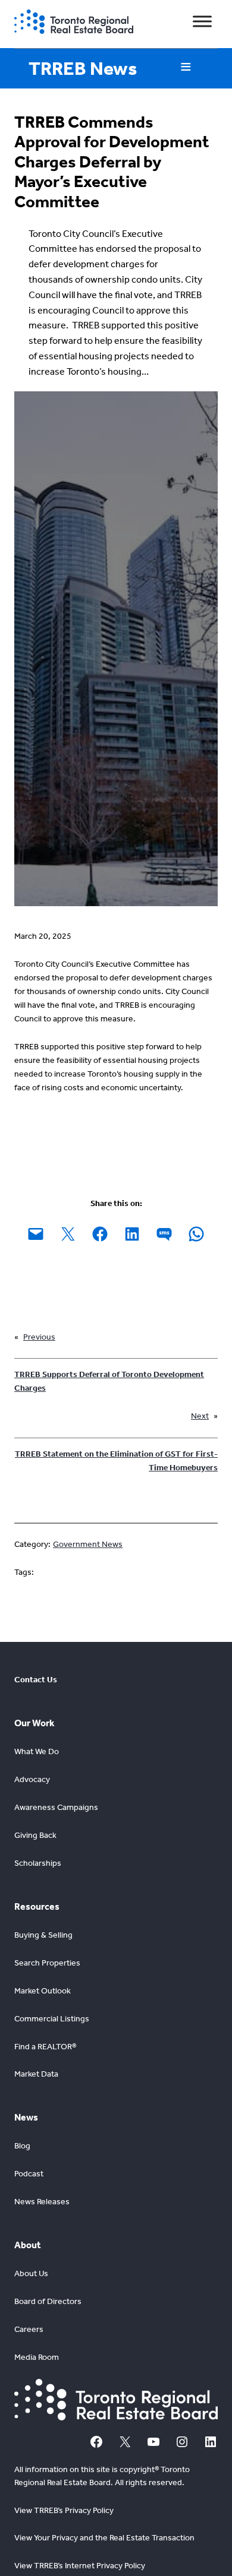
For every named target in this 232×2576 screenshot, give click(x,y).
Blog (22, 2146)
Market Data (36, 2074)
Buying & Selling (43, 1935)
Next (200, 1416)
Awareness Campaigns (56, 1807)
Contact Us (36, 1680)
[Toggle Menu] (202, 22)
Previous (39, 1337)
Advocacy (32, 1779)
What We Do (37, 1751)
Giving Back (35, 1835)
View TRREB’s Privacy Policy (64, 2510)
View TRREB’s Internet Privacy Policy (80, 2566)
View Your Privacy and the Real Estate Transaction (104, 2538)
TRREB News (83, 68)
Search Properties (47, 1963)
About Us (31, 2273)
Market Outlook (43, 1991)
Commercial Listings (52, 2019)
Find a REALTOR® (45, 2047)
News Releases (42, 2202)
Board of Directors (48, 2301)
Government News (88, 1544)
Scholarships (38, 1863)
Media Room (37, 2357)
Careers (29, 2329)
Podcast (29, 2174)
